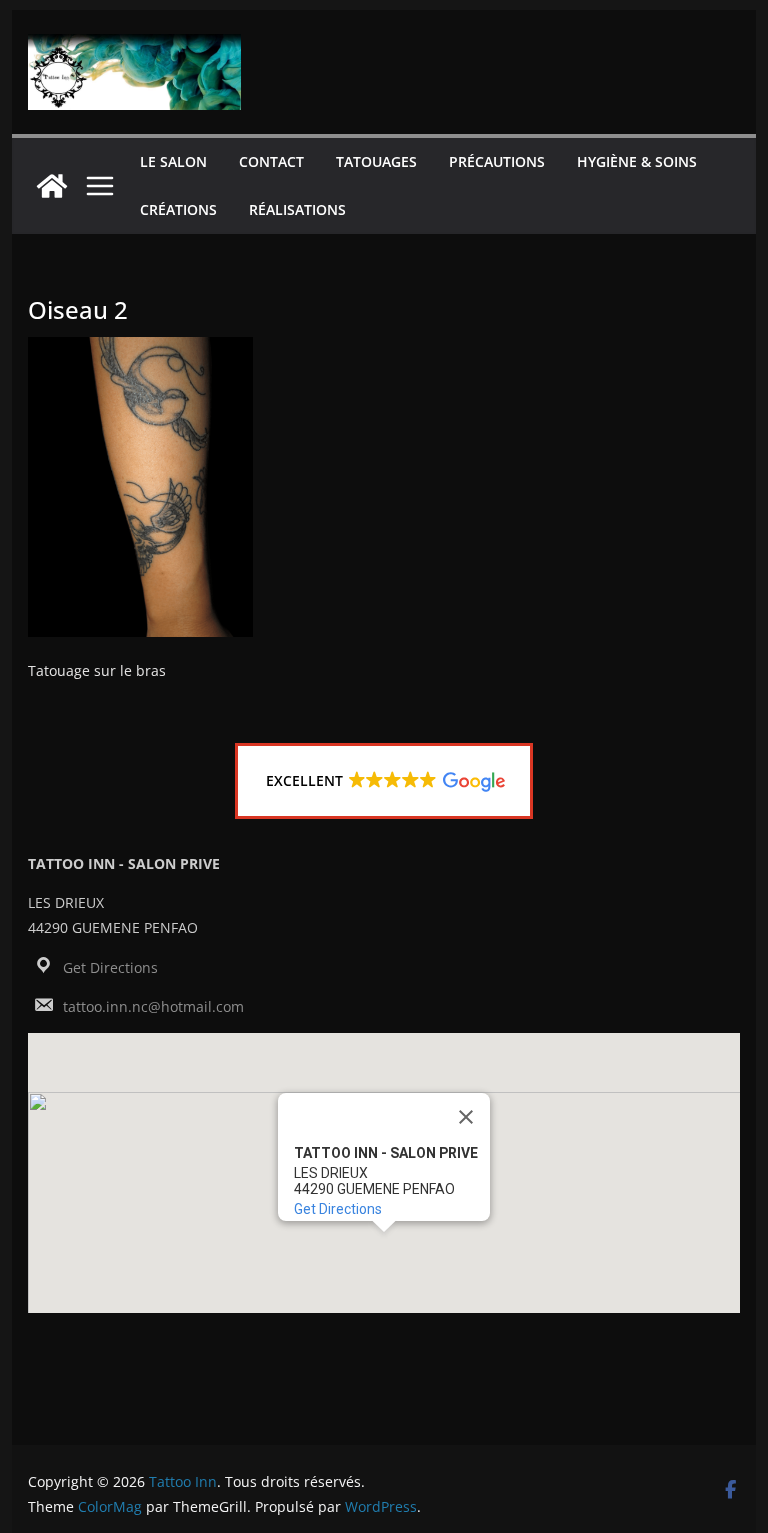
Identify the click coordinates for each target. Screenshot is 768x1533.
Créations (178, 209)
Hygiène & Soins (637, 161)
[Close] (466, 1117)
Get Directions (110, 967)
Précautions (497, 161)
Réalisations (297, 209)
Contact (271, 161)
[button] (384, 781)
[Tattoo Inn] (52, 186)
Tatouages (376, 161)
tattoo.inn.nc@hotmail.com (153, 1006)
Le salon (173, 161)
